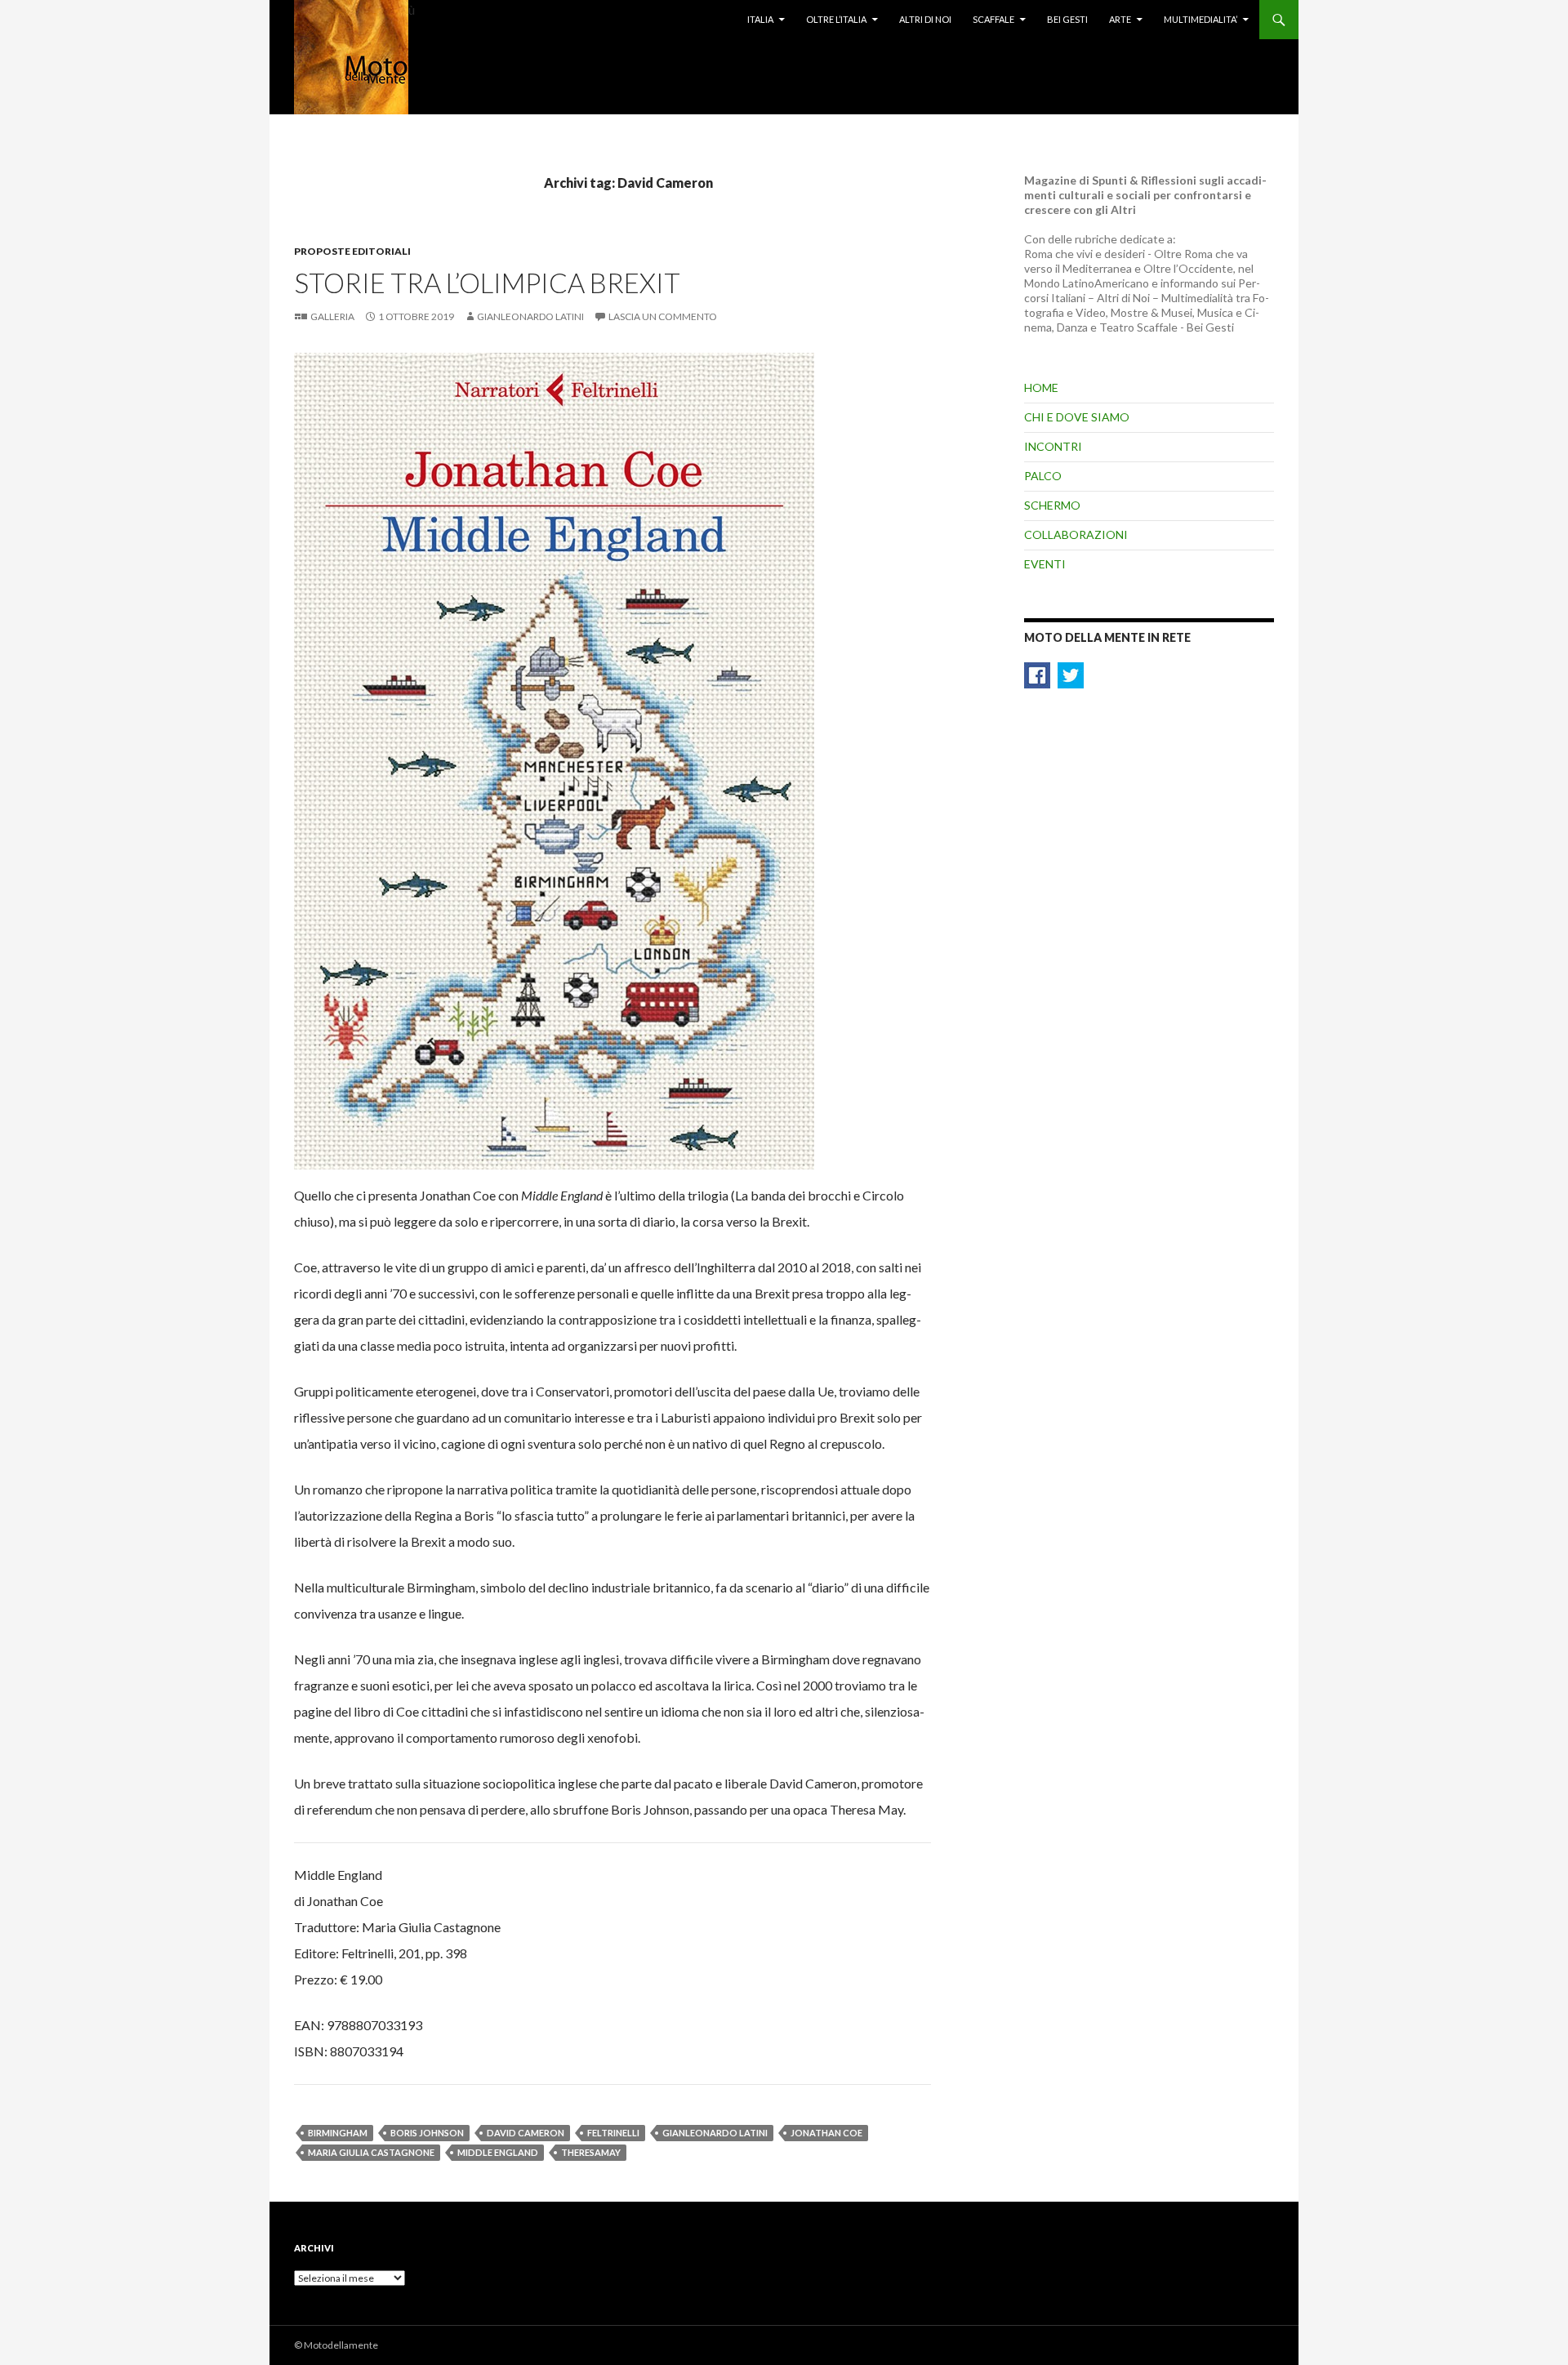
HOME (1041, 387)
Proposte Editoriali (352, 251)
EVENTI (1045, 564)
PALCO (1043, 476)
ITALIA (760, 19)
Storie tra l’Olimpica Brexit (487, 283)
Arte (1120, 19)
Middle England (498, 2152)
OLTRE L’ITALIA (836, 19)
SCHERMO (1052, 505)
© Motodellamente (336, 2345)
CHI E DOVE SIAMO (1077, 417)
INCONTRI (1053, 446)
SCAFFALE (993, 19)
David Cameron (526, 2133)
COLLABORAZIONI (1076, 534)
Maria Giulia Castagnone (371, 2152)
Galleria (332, 316)
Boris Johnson (427, 2133)
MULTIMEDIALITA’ (1200, 19)
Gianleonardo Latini (530, 316)
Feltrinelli (613, 2133)
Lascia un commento (663, 316)
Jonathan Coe (826, 2133)
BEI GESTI (1067, 19)
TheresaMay (591, 2152)
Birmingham (338, 2133)
